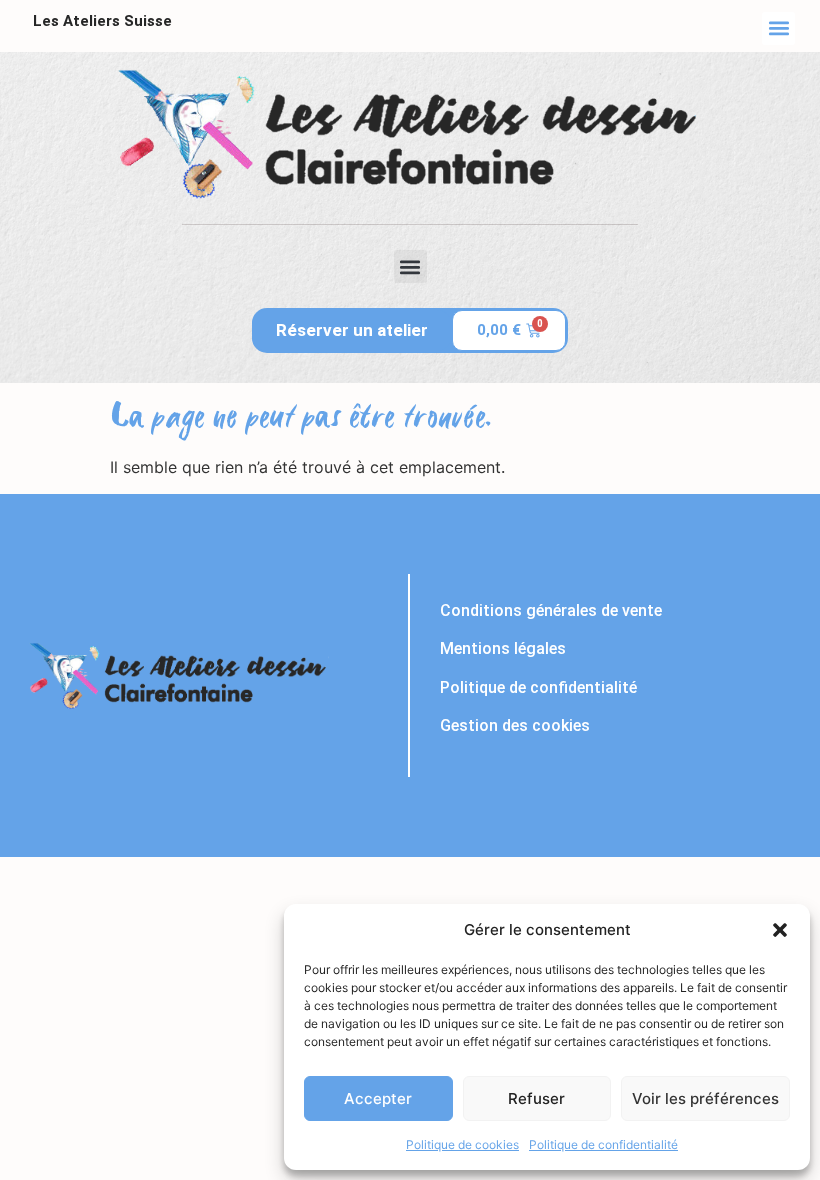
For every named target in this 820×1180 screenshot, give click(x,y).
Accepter (378, 1098)
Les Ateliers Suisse (102, 21)
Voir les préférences (705, 1098)
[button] (780, 930)
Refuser (536, 1098)
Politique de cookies (462, 1144)
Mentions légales (503, 648)
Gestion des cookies (515, 725)
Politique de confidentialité (603, 1144)
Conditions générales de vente (551, 610)
